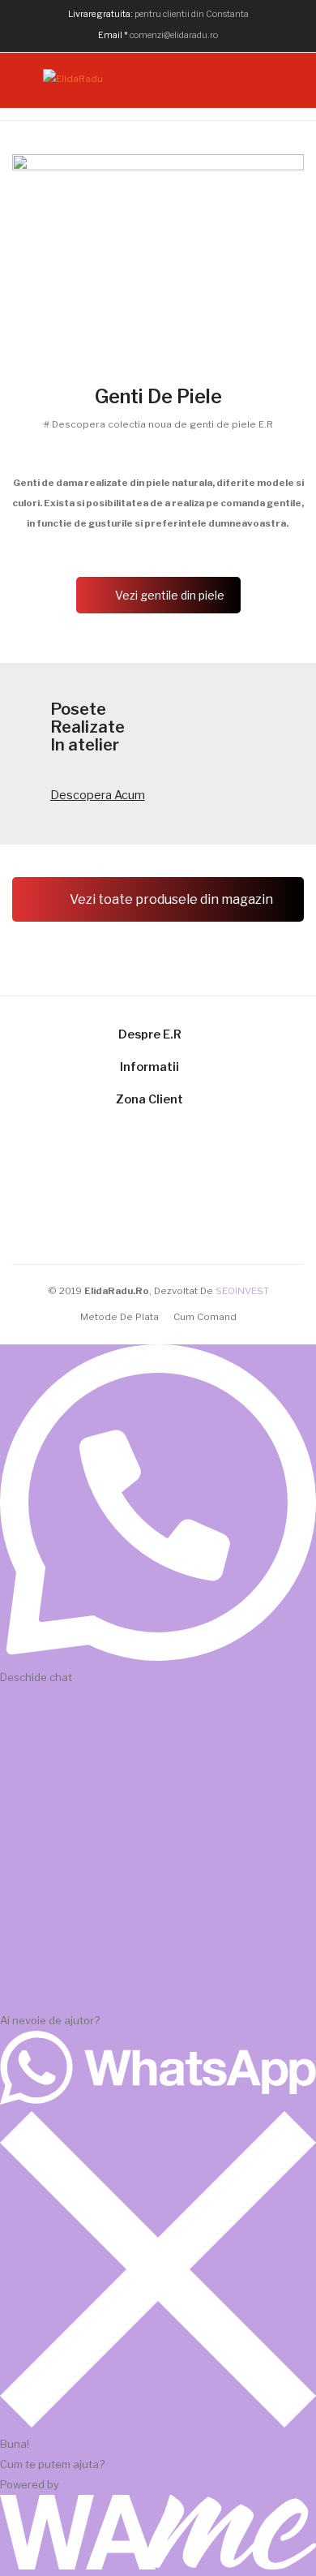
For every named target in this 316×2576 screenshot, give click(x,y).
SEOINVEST (242, 1291)
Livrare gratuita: (100, 14)
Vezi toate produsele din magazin (170, 899)
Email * (113, 35)
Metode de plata (120, 1317)
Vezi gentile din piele (170, 595)
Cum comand (205, 1317)
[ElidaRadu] (73, 79)
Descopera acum (98, 795)
